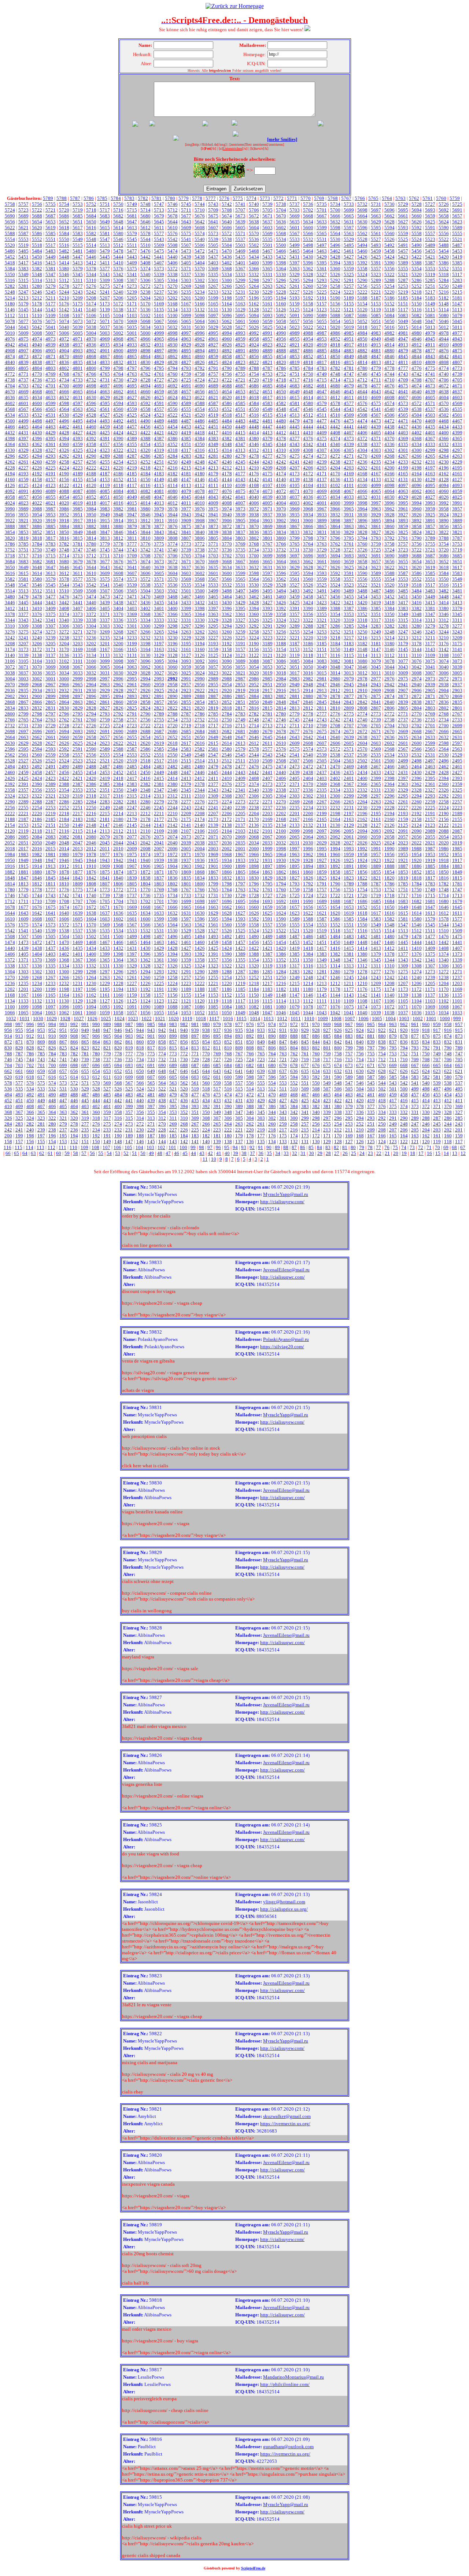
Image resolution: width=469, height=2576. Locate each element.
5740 (254, 204)
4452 (200, 427)
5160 (281, 304)
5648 (118, 222)
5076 (37, 321)
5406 (173, 263)
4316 (200, 450)
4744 (389, 374)
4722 (227, 380)
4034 (335, 497)
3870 (254, 526)
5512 (118, 245)
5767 (346, 198)
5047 (430, 321)
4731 (105, 380)
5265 (240, 286)
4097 (403, 485)
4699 (78, 386)
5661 (403, 216)
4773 (457, 368)
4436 (417, 427)
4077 (213, 491)
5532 (308, 239)
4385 (186, 438)
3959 (430, 509)
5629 (376, 222)
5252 (417, 286)
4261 (23, 462)
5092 (281, 315)
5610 (173, 228)
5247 (23, 292)
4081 (159, 491)
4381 (240, 438)
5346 (64, 274)
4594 (118, 403)
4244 (254, 462)
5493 (376, 245)
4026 (444, 497)
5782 (143, 198)
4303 (376, 450)
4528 (91, 415)
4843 (430, 356)
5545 (132, 239)
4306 (335, 450)
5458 (389, 251)
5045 (457, 321)
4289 (105, 456)
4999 (159, 333)
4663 (105, 392)
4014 (145, 503)
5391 (376, 263)
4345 (267, 444)
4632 (64, 397)
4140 (281, 479)
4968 (118, 339)
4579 (322, 403)
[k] (252, 148)
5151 (403, 304)
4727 (159, 380)
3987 (51, 509)
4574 (389, 403)
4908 (10, 351)
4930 (173, 345)
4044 (200, 497)
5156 (335, 304)
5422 (417, 257)
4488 (173, 421)
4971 (78, 339)
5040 (64, 327)
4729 (132, 380)
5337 (186, 274)
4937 (78, 345)
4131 (403, 479)
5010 (10, 333)
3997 (376, 503)
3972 (254, 509)
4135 (349, 479)
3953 (51, 515)
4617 (267, 397)
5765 (373, 198)
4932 (145, 345)
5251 (430, 286)
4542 (362, 409)
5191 (322, 298)
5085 (376, 315)
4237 (349, 462)
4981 (403, 333)
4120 (91, 485)
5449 (51, 257)
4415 (240, 433)
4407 (349, 433)
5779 (184, 198)
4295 (23, 456)
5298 (254, 280)
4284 (173, 456)
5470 (227, 251)
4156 (64, 479)
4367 (430, 438)
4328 (37, 450)
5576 (173, 233)
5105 (105, 315)
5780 (170, 198)
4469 (430, 421)
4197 (430, 468)
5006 (64, 333)
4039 (267, 497)
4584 (254, 403)
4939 (51, 345)
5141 (78, 310)
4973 (51, 339)
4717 (295, 380)
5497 (322, 245)
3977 (186, 509)
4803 (51, 368)
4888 (281, 351)
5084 (389, 315)
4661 (132, 392)
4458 (118, 427)
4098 (389, 485)
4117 (132, 485)
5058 (281, 321)
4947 (403, 339)
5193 (295, 298)
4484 (227, 421)
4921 (295, 345)
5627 (403, 222)
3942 (200, 515)
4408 (335, 433)
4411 (295, 433)
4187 (105, 474)
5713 (159, 210)
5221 (376, 292)
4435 (430, 427)
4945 (430, 339)
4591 (159, 403)
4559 (132, 409)
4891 (240, 351)
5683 (105, 216)
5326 (335, 274)
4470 (417, 421)
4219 (132, 468)
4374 (335, 438)
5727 (430, 204)
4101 (349, 485)
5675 (213, 216)
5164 (227, 304)
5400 (254, 263)
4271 (349, 456)
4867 (105, 356)
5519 (23, 245)
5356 (389, 269)
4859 (213, 356)
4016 (118, 503)
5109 (51, 315)
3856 (444, 526)
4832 (118, 362)
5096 (227, 315)
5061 (240, 321)
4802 (64, 368)
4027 (430, 497)
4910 (444, 345)
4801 (78, 368)
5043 (23, 327)
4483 (240, 421)
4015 (132, 503)
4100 (362, 485)
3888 (10, 526)
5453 (457, 251)
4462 (64, 427)
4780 (362, 368)
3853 (23, 532)
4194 (10, 474)
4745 (376, 374)
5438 (200, 257)
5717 (105, 210)
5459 (376, 251)
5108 (64, 315)
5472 (200, 251)
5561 (376, 233)
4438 (389, 427)
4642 (389, 392)
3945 (159, 515)
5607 (213, 228)
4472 (389, 421)
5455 (430, 251)
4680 (335, 386)
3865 (322, 526)
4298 (444, 450)
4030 (389, 497)
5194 (281, 298)
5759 (455, 198)
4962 (200, 339)
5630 (362, 222)
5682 (118, 216)
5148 (444, 304)
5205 (132, 298)
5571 (240, 233)
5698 (362, 210)
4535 (457, 409)
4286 (145, 456)
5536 (254, 239)
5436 (227, 257)
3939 (240, 515)
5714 (145, 210)
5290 (362, 280)
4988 (308, 333)
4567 (23, 409)
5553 (23, 239)
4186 (118, 474)
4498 (37, 421)
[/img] (222, 144)
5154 (362, 304)
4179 (213, 474)
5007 (51, 333)
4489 (159, 421)
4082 (145, 491)
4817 (322, 362)
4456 (145, 427)
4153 (105, 479)
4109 (240, 485)
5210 (64, 298)
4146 (200, 479)
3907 (213, 521)
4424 (118, 433)
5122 (335, 310)
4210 (254, 468)
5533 (295, 239)
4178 (227, 474)
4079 (186, 491)
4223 (78, 468)
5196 (254, 298)
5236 (173, 292)
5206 (118, 298)
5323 (376, 274)
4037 (295, 497)
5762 (414, 198)
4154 (91, 479)
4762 (145, 374)
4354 (145, 444)
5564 (335, 233)
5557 (430, 233)
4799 (105, 368)
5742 (227, 204)
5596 (362, 228)
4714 (335, 380)
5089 (322, 315)
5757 (23, 204)
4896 (173, 351)
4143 (240, 479)
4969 (105, 339)
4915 (376, 345)
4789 (240, 368)
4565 (51, 409)
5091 (295, 315)
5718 (91, 210)
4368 (417, 438)
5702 (308, 210)
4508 (362, 415)
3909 (186, 521)
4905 (51, 351)
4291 (78, 456)
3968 (308, 509)
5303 (186, 280)
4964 (173, 339)
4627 (132, 397)
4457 (132, 427)
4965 (159, 339)
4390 (118, 438)
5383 (23, 269)
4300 (417, 450)
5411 (105, 263)
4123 (51, 485)
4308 (308, 450)
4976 (10, 339)
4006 (254, 503)
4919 (322, 345)
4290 (91, 456)
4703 (23, 386)
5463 (322, 251)
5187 (376, 298)
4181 (186, 474)
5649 (105, 222)
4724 (200, 380)
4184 (145, 474)
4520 (200, 415)
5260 (308, 286)
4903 (78, 351)
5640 (227, 222)
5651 (78, 222)
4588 (200, 403)
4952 (335, 339)
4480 (281, 421)
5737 (295, 204)
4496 (64, 421)
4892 (227, 351)
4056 (37, 497)
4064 (389, 491)
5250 (444, 286)
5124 (308, 310)
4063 (403, 491)
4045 (186, 497)
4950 (362, 339)
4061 (430, 491)
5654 (37, 222)
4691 (186, 386)
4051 (105, 497)
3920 (37, 521)
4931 (159, 345)
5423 (403, 257)
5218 (417, 292)
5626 (417, 222)
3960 (417, 509)
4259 (51, 462)
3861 (376, 526)
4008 (227, 503)
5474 (173, 251)
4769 (51, 374)
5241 (105, 292)
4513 (295, 415)
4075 (240, 491)
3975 (213, 509)
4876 (444, 351)
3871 (240, 526)
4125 (23, 485)
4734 (64, 380)
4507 (376, 415)
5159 (295, 304)
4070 (308, 491)
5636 (281, 222)
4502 (444, 415)
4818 (308, 362)
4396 (37, 438)
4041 (240, 497)
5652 (64, 222)
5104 (118, 315)
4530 (64, 415)
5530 (335, 239)
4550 (254, 409)
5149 (430, 304)
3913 (132, 521)
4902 (91, 351)
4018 (91, 503)
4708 (417, 380)
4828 (173, 362)
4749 (322, 374)
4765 (105, 374)
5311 (78, 280)
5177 (51, 304)
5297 (267, 280)
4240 (308, 462)
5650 (91, 222)
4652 (254, 392)
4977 (457, 333)
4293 (51, 456)
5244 (64, 292)
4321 (132, 450)
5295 (295, 280)
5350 (10, 274)
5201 (186, 298)
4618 (254, 397)
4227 (23, 468)
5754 (64, 204)
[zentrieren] (237, 144)
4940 (37, 345)
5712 (173, 210)
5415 (51, 263)
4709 (403, 380)
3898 (335, 521)
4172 (308, 474)
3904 (254, 521)
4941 (23, 345)
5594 (389, 228)
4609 (376, 397)
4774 (444, 368)
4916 (362, 345)
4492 (118, 421)
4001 (322, 503)
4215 (186, 468)
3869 (267, 526)
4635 (23, 397)
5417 (23, 263)
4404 (389, 433)
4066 (362, 491)
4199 (403, 468)
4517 (240, 415)
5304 (173, 280)
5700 (335, 210)
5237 (159, 292)
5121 (349, 310)
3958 (444, 509)
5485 (23, 251)
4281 (213, 456)
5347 (51, 274)
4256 (91, 462)
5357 (376, 269)
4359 (78, 444)
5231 (240, 292)
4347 (240, 444)
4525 (132, 415)
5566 (308, 233)
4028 (417, 497)
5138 (118, 310)
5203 (159, 298)
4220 (118, 468)
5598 (335, 228)
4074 (254, 491)
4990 (281, 333)
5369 (213, 269)
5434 (254, 257)
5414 (64, 263)
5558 (417, 233)
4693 (159, 386)
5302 (200, 280)
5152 (389, 304)
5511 (132, 245)
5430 (308, 257)
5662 (389, 216)
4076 (227, 491)
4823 (240, 362)
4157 (51, 479)
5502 (254, 245)
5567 (295, 233)
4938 (64, 345)
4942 (10, 345)
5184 (417, 298)
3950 (91, 515)
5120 (362, 310)
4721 (240, 380)
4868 (91, 356)
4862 (173, 356)
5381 (51, 269)
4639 (430, 392)
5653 (51, 222)
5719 (78, 210)
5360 (335, 269)
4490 (145, 421)
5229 (267, 292)
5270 (173, 286)
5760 (441, 198)
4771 (23, 374)
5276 (91, 286)
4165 (403, 474)
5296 (281, 280)
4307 (322, 450)
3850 (64, 532)
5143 (51, 310)
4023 (23, 503)
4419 (186, 433)
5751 (105, 204)
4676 (389, 386)
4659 (159, 392)
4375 (322, 438)
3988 (37, 509)
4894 (200, 351)
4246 (227, 462)
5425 (376, 257)
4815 (349, 362)
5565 (322, 233)
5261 (295, 286)
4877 (430, 351)
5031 (186, 327)
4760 (173, 374)
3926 (417, 515)
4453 (186, 427)
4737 (23, 380)
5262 (281, 286)
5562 (362, 233)
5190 (335, 298)
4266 (417, 456)
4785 (295, 368)
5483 (51, 251)
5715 (132, 210)
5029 (213, 327)
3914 (118, 521)
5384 (10, 269)
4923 (267, 345)
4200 (389, 468)
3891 (430, 521)
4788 (254, 368)
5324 (362, 274)
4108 (254, 485)
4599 (51, 403)
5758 (10, 204)
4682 (308, 386)
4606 (417, 397)
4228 (10, 468)
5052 (362, 321)
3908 (200, 521)
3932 (335, 515)
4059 (457, 491)
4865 (132, 356)
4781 (349, 368)
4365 (457, 438)
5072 (91, 321)
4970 (91, 339)
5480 (91, 251)
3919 (51, 521)
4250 (173, 462)
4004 (281, 503)
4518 (227, 415)
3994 (417, 503)
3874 (200, 526)
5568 (281, 233)
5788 (62, 198)
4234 (389, 462)
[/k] (266, 148)
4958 (254, 339)
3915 (105, 521)
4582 (281, 403)
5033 (159, 327)
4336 (389, 444)
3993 (430, 503)
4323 (105, 450)
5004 (91, 333)
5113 (457, 310)
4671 (457, 386)
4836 (64, 362)
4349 (213, 444)
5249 (457, 286)
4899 (132, 351)
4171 (322, 474)
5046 (444, 321)
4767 (78, 374)
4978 (444, 333)
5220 (389, 292)
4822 (254, 362)
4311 (267, 450)
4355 (132, 444)
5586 (37, 233)
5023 (295, 327)
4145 (213, 479)
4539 (403, 409)
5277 (78, 286)
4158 (37, 479)
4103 (322, 485)
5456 (417, 251)
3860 (389, 526)
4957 (267, 339)
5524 (417, 239)
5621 (23, 228)
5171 (132, 304)
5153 (376, 304)
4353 (159, 444)
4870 (64, 356)
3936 (281, 515)
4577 (349, 403)
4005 (267, 503)
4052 (91, 497)
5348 (37, 274)
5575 (186, 233)
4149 (159, 479)
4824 (227, 362)
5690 (10, 216)
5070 (118, 321)
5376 (118, 269)
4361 (51, 444)
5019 (349, 327)
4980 (417, 333)
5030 (200, 327)
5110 (37, 315)
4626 (145, 397)
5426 (362, 257)
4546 (308, 409)
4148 (173, 479)
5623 (457, 222)
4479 (295, 421)
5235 (186, 292)
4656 (200, 392)
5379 (78, 269)
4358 (91, 444)
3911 (159, 521)
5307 (132, 280)
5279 (51, 286)
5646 (145, 222)
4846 (389, 356)
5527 (376, 239)
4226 (37, 468)
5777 (211, 198)
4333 (430, 444)
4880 (389, 351)
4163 (430, 474)
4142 (254, 479)
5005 (78, 333)
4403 (403, 433)
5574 (200, 233)
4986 (335, 333)
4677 (376, 386)
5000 (145, 333)
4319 (159, 450)
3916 (91, 521)
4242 (281, 462)
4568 (10, 409)
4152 (118, 479)
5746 (173, 204)
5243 (78, 292)
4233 (403, 462)
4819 (295, 362)
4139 (295, 479)
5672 (254, 216)
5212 (37, 298)
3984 (91, 509)
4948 (389, 339)
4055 (51, 497)
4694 (145, 386)
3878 (145, 526)
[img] (189, 144)
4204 (335, 468)
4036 (308, 497)
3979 (159, 509)
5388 (417, 263)
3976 (200, 509)
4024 (10, 503)
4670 (10, 392)
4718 (281, 380)
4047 (159, 497)
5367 (240, 269)
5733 (349, 204)
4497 (51, 421)
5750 (118, 204)
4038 (281, 497)
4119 (105, 485)
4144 (227, 479)
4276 (281, 456)
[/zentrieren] (275, 144)
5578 (145, 233)
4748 (335, 374)
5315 (23, 280)
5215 (457, 292)
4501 (457, 415)
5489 (430, 245)
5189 (349, 298)
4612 (335, 397)
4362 (37, 444)
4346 (254, 444)
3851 (51, 532)
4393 (78, 438)
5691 (457, 210)
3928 (389, 515)
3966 (335, 509)
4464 (37, 427)
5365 (267, 269)
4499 (23, 421)
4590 (173, 403)
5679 (159, 216)
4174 (281, 474)
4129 (430, 479)
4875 (457, 351)
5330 (281, 274)
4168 (362, 474)
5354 (417, 269)
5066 (173, 321)
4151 (132, 479)
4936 (91, 345)
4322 (118, 450)
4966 (145, 339)
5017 (376, 327)
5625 (430, 222)
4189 (78, 474)
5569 (267, 233)
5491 (403, 245)
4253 (132, 462)
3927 (403, 515)
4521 (186, 415)
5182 (444, 298)
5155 (349, 304)
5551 (51, 239)
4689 (213, 386)
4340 (335, 444)
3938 (254, 515)
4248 (200, 462)
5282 (10, 286)
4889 (267, 351)
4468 (444, 421)
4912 (417, 345)
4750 (308, 374)
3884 (64, 526)
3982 (118, 509)
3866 (308, 526)
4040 (254, 497)
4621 (213, 397)
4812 (389, 362)
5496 (335, 245)
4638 (444, 392)
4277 (267, 456)
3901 (295, 521)
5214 (10, 298)
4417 (213, 433)
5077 (23, 321)
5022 (308, 327)
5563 (349, 233)
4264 (444, 456)
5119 (376, 310)
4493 (105, 421)
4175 (267, 474)
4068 (335, 491)
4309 (295, 450)
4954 (308, 339)
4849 (349, 356)
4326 (64, 450)
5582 (91, 233)
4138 (308, 479)
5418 (10, 263)
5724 (10, 210)
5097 (213, 315)
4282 (200, 456)
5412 (91, 263)
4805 (23, 368)
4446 (281, 427)
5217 (430, 292)
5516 (64, 245)
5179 (23, 304)
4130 (417, 479)
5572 (227, 233)
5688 (37, 216)
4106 (281, 485)
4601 (23, 403)
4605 (430, 397)
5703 (295, 210)
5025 (267, 327)
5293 (322, 280)
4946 (417, 339)
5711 (186, 210)
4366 (444, 438)
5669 (295, 216)
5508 (173, 245)
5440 (173, 257)
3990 (10, 509)
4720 (254, 380)
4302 (389, 450)
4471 (403, 421)
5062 (227, 321)
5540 (200, 239)
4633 (51, 397)
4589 (186, 403)
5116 (417, 310)
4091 (23, 491)
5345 (78, 274)
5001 (132, 333)
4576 (362, 403)
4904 (64, 351)
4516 (254, 415)
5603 (267, 228)
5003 (105, 333)
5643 (186, 222)
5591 (430, 228)
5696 (389, 210)
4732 (91, 380)
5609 (186, 228)
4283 (186, 456)
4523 (159, 415)
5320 (417, 274)
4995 (213, 333)
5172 (118, 304)
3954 (37, 515)
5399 (267, 263)
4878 (417, 351)
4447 (267, 427)
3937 (267, 515)
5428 (335, 257)
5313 (51, 280)
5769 (319, 198)
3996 (389, 503)
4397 (23, 438)
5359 (349, 269)
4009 (213, 503)
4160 (10, 479)
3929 (376, 515)
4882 (362, 351)
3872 (227, 526)
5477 (132, 251)
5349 (23, 274)
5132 (200, 310)
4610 (362, 397)
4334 (417, 444)
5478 (118, 251)
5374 (145, 269)
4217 (159, 468)
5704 (281, 210)
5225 (322, 292)
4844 (417, 356)
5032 (173, 327)
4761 (159, 374)
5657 (457, 216)
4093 (457, 485)
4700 (64, 386)
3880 (118, 526)
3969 (295, 509)
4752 (281, 374)
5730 (389, 204)
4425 (105, 433)
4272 (335, 456)
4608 (389, 397)
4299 (430, 450)
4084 (118, 491)
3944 (173, 515)
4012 (173, 503)
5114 (444, 310)
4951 (349, 339)
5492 (389, 245)
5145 (23, 310)
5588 (10, 233)
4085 (105, 491)
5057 (295, 321)
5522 (444, 239)
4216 (173, 468)
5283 (457, 280)
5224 (335, 292)
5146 (10, 310)
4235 (376, 462)
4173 (295, 474)
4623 (186, 397)
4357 (105, 444)
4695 (132, 386)
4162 (444, 474)
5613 (132, 228)
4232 (417, 462)
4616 (281, 397)
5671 (267, 216)
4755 (240, 374)
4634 (37, 397)
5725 (457, 204)
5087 (349, 315)
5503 (240, 245)
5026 (254, 327)
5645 (159, 222)
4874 (10, 356)
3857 (430, 526)
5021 (322, 327)
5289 (376, 280)
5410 (118, 263)
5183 (430, 298)
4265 (430, 456)
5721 (51, 210)
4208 (281, 468)
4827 (186, 362)
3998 (362, 503)
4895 (186, 351)
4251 (159, 462)
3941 (213, 515)
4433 (457, 427)
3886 (37, 526)
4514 (281, 415)
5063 (213, 321)
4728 (145, 380)
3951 (78, 515)
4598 (64, 403)
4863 (159, 356)
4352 (173, 444)
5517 (51, 245)
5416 (37, 263)
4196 (444, 468)
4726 (173, 380)
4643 (376, 392)
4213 (213, 468)
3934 (308, 515)
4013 (159, 503)
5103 (132, 315)
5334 (227, 274)
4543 (349, 409)
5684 (91, 216)
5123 (322, 310)
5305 (159, 280)
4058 (10, 497)
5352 (444, 269)
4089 (51, 491)
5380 (64, 269)
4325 (78, 450)
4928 (200, 345)
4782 (335, 368)
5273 (132, 286)
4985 (349, 333)
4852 (308, 356)
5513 (105, 245)
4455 (159, 427)
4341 (322, 444)
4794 (173, 368)
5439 (186, 257)
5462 (335, 251)
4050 (118, 497)
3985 (78, 509)
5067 (159, 321)
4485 (213, 421)
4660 (145, 392)
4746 (362, 374)
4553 (213, 409)
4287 (132, 456)
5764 (387, 198)
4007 (240, 503)
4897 (159, 351)
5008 (37, 333)
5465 (295, 251)
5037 (105, 327)
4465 (23, 427)
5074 (64, 321)
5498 (308, 245)
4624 (173, 397)
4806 (10, 368)
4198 (417, 468)
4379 (267, 438)
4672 (444, 386)
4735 (51, 380)
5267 (213, 286)
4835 (78, 362)
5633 (322, 222)
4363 (23, 444)
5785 (102, 198)
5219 (403, 292)
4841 (457, 356)
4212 (227, 468)
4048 (145, 497)
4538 (417, 409)
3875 (186, 526)
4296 (10, 456)
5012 (444, 327)
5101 (159, 315)
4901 (105, 351)
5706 (254, 210)
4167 (376, 474)
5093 (267, 315)
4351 (186, 444)
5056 (308, 321)
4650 (281, 392)
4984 (362, 333)
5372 (173, 269)
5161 (267, 304)
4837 (51, 362)
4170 (335, 474)
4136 (335, 479)
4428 (64, 433)
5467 (267, 251)
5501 (267, 245)
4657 (186, 392)
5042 (37, 327)
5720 (64, 210)
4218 (145, 468)
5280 (37, 286)
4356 (118, 444)
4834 (91, 362)
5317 (457, 274)
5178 (37, 304)
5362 (308, 269)
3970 (281, 509)
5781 (156, 198)
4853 (295, 356)
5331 (267, 274)
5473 (186, 251)
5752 (91, 204)
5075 (51, 321)
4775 (430, 368)
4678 (362, 386)
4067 (349, 491)
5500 (281, 245)
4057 (23, 497)
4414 (254, 433)
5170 (145, 304)
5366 (254, 269)
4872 (37, 356)
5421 (430, 257)
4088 (64, 491)
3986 (64, 509)
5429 (322, 257)
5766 (360, 198)
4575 (376, 403)
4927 (213, 345)
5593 (403, 228)
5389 (403, 263)
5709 (213, 210)
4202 (362, 468)
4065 (376, 491)
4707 (430, 380)
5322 (389, 274)
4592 (145, 403)
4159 (23, 479)
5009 (23, 333)
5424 (389, 257)
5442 (145, 257)
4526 (118, 415)
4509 (349, 415)
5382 (37, 269)
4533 (23, 415)
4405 (376, 433)
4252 (145, 462)
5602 (281, 228)
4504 (417, 415)
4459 (105, 427)
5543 (159, 239)
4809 (430, 362)
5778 (197, 198)
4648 (308, 392)
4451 (213, 427)
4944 (444, 339)
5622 (10, 228)
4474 (362, 421)
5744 (200, 204)
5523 (430, 239)
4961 (213, 339)
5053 (349, 321)
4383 (213, 438)
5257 (349, 286)
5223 (349, 292)
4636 (10, 397)
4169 (349, 474)
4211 (240, 468)
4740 (444, 374)
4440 (362, 427)
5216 (444, 292)
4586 (227, 403)
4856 (254, 356)
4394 (64, 438)
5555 (457, 233)
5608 (200, 228)
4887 (295, 351)
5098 (200, 315)
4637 (457, 392)
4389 (132, 438)
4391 (105, 438)
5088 (335, 315)
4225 (51, 468)
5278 (64, 286)
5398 (281, 263)
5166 (200, 304)
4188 (91, 474)
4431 (23, 433)
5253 (403, 286)
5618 (64, 228)
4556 (173, 409)
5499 (295, 245)
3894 (389, 521)
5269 (186, 286)
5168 (173, 304)
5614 (118, 228)
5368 (227, 269)
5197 (240, 298)
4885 (322, 351)
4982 (389, 333)
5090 (308, 315)
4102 (335, 485)
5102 (145, 315)
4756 (227, 374)
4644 (362, 392)
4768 (64, 374)
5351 (457, 269)
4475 (349, 421)
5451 (23, 257)
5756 (37, 204)
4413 (267, 433)
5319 (430, 274)
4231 (430, 462)
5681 (132, 216)
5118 (389, 310)
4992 (254, 333)
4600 (37, 403)
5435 (240, 257)
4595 (105, 403)
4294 (37, 456)
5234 (200, 292)
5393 (349, 263)
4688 (227, 386)
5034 (145, 327)
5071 (105, 321)
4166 (389, 474)
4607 (403, 397)
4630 (91, 397)
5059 (267, 321)
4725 (186, 380)
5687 (51, 216)
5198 (227, 298)
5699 (349, 210)
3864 (335, 526)
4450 (227, 427)
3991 (457, 503)
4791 (213, 368)
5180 (10, 304)
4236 (362, 462)
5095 (240, 315)
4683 (295, 386)
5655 (23, 222)
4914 (389, 345)
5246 (37, 292)
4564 (64, 409)
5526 (389, 239)
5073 (78, 321)
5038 (91, 327)
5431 (295, 257)
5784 (116, 198)
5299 (240, 280)
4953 (322, 339)
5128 (254, 310)
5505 (213, 245)
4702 (37, 386)
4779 (376, 368)
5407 (159, 263)
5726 (444, 204)
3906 (227, 521)
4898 (145, 351)
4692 (173, 386)
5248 (10, 292)
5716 (118, 210)
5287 (403, 280)
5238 (145, 292)
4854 (281, 356)
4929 (186, 345)
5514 (91, 245)
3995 (403, 503)
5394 (335, 263)
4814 (362, 362)
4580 (308, 403)
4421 (159, 433)
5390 (389, 263)
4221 (105, 468)
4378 (281, 438)
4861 (186, 356)
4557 (159, 409)
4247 (213, 462)
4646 (335, 392)
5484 (37, 251)
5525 (403, 239)
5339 (159, 274)
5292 (335, 280)
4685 (267, 386)
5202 (173, 298)
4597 (78, 403)
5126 (281, 310)
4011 (186, 503)
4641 (403, 392)
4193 (23, 474)
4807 (457, 362)
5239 (132, 292)
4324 (91, 450)
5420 (444, 257)
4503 (430, 415)
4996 (200, 333)
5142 (64, 310)
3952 (64, 515)
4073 (267, 491)
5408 (145, 263)
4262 (10, 462)
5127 (267, 310)
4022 (37, 503)
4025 (457, 497)
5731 (376, 204)
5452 (10, 257)
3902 (281, 521)
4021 (51, 503)
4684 (281, 386)
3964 (362, 509)
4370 (389, 438)
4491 (132, 421)
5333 (240, 274)
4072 (281, 491)
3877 (159, 526)
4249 (186, 462)
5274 (118, 286)
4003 (295, 503)
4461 (78, 427)
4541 (376, 409)
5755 (51, 204)
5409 (132, 263)
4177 (240, 474)
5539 (213, 239)
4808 (444, 362)
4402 (417, 433)
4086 (91, 491)
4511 (322, 415)
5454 (444, 251)
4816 (335, 362)
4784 (308, 368)
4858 (227, 356)
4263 (457, 456)
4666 (64, 392)
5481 (78, 251)
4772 (10, 374)
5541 (186, 239)
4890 (254, 351)
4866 (118, 356)
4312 (254, 450)
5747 (159, 204)
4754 (254, 374)
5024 (281, 327)
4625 (159, 397)
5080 (444, 315)
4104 (308, 485)
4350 (200, 444)
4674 (417, 386)
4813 (376, 362)
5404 (200, 263)
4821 (267, 362)
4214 (200, 468)
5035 (132, 327)
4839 (23, 362)
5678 (173, 216)
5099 (186, 315)
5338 (173, 274)
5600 (308, 228)
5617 (78, 228)
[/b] (213, 148)
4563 (78, 409)
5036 (118, 327)
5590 (444, 228)
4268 (389, 456)
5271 (159, 286)
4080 (173, 491)
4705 (457, 380)
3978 (173, 509)
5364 (281, 269)
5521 (457, 239)
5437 (213, 257)
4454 (173, 427)
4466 (10, 427)
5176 (64, 304)
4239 (322, 462)
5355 (403, 269)
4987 (322, 333)
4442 (335, 427)
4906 (37, 351)
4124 (37, 485)
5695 (403, 210)
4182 (173, 474)
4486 (200, 421)
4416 (227, 433)
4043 (213, 497)
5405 (186, 263)
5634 (308, 222)
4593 (132, 403)
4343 (295, 444)
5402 (227, 263)
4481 (267, 421)
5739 (267, 204)
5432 (281, 257)
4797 (132, 368)
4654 (227, 392)
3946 (145, 515)
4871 (51, 356)
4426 (91, 433)
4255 (105, 462)
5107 (78, 315)
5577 (159, 233)
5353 (430, 269)
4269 (376, 456)
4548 (281, 409)
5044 (10, 327)
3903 (267, 521)
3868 (281, 526)
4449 (240, 427)
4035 (322, 497)
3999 (349, 503)
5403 (213, 263)
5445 (105, 257)
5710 (200, 210)
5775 (238, 198)
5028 (227, 327)
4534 (10, 415)
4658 (173, 392)
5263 (267, 286)
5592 (417, 228)
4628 (118, 397)
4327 (51, 450)
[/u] (245, 148)
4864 (145, 356)
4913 (403, 345)
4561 (105, 409)
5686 (64, 216)
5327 (322, 274)
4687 (240, 386)
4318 (173, 450)
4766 (91, 374)
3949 (105, 515)
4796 (145, 368)
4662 (118, 392)
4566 (37, 409)
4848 (362, 356)
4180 (200, 474)
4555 (186, 409)
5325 (349, 274)
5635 (295, 222)
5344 (91, 274)
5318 (444, 274)
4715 (322, 380)
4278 (254, 456)
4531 (51, 415)
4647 (322, 392)
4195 (457, 468)
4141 (267, 479)
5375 (132, 269)
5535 (267, 239)
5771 (292, 198)
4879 (403, 351)
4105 (295, 485)
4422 (145, 433)
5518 (37, 245)
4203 (349, 468)
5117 (403, 310)
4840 (10, 362)
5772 (278, 198)
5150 (417, 304)
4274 (308, 456)
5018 (362, 327)
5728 (417, 204)
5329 (295, 274)
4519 (213, 415)
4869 (78, 356)
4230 (444, 462)
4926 (227, 345)
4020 (64, 503)
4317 (186, 450)
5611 (159, 228)
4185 (132, 474)
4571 (430, 403)
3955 (23, 515)
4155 (78, 479)
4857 (240, 356)
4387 (159, 438)
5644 (173, 222)
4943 (457, 339)
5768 (333, 198)
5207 (105, 298)
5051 (376, 321)
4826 (200, 362)
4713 (349, 380)
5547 (105, 239)
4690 (200, 386)
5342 (118, 274)
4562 (91, 409)
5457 (403, 251)
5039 (78, 327)
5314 (37, 280)
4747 (349, 374)
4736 (37, 380)
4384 (200, 438)
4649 (295, 392)
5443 (132, 257)
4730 (118, 380)
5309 (105, 280)
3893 (403, 521)
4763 (132, 374)
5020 (335, 327)
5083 (403, 315)
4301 (403, 450)
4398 (10, 438)
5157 (322, 304)
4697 (105, 386)
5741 (240, 204)
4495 (78, 421)
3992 (444, 503)
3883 (78, 526)
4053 (78, 497)
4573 (403, 403)
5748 (145, 204)
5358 (362, 269)
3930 (362, 515)
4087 (78, 491)
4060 (444, 491)
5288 (389, 280)
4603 (457, 397)
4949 (376, 339)
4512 (308, 415)
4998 (173, 333)
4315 (213, 450)
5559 (403, 233)
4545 (322, 409)
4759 (186, 374)
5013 (430, 327)
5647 (132, 222)
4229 (457, 462)
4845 (403, 356)
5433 (267, 257)
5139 (105, 310)
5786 (89, 198)
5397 (295, 263)
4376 (308, 438)
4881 (376, 351)
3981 (132, 509)
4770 (37, 374)
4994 (227, 333)
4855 (267, 356)
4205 (322, 468)
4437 (403, 427)
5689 (23, 216)
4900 (118, 351)
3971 (267, 509)
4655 (213, 392)
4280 (227, 456)
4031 (376, 497)
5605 (240, 228)
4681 (322, 386)
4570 (444, 403)
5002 (118, 333)
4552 (227, 409)
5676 (200, 216)
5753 (78, 204)
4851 (322, 356)
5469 (240, 251)
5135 (159, 310)
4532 (37, 415)
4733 (78, 380)
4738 (10, 380)
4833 (105, 362)
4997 (186, 333)
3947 (132, 515)
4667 (51, 392)
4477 (322, 421)
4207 (295, 468)
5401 (240, 263)
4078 (200, 491)
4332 (444, 444)
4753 (267, 374)
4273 (322, 456)
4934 (118, 345)
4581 (295, 403)
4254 (118, 462)
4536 (444, 409)
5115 (430, 310)
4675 (403, 386)
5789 (48, 198)
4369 (403, 438)
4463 (51, 427)
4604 (444, 397)
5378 (91, 269)
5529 (349, 239)
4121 (78, 485)
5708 (227, 210)
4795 (159, 368)
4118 (118, 485)
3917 (78, 521)
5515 (78, 245)
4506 (389, 415)
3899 (322, 521)
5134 (173, 310)
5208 (91, 298)
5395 (322, 263)
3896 (362, 521)
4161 (457, 474)
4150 (145, 479)
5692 (444, 210)
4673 (430, 386)
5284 (444, 280)
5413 (78, 263)
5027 (240, 327)
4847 (376, 356)
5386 (444, 263)
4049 (132, 497)
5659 (430, 216)
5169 (159, 304)
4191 (51, 474)
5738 (281, 204)
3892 (417, 521)
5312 (64, 280)
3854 (10, 532)
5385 (457, 263)
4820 (281, 362)
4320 (145, 450)
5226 (308, 292)
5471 (213, 251)
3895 (376, 521)
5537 (240, 239)
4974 (37, 339)
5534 (281, 239)
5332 (254, 274)
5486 (10, 251)
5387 (430, 263)
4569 (457, 403)
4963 (186, 339)
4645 (349, 392)
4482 (254, 421)
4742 (417, 374)
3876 (173, 526)
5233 (213, 292)
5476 (145, 251)
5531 (322, 239)
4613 (322, 397)
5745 (186, 204)
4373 (349, 438)
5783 (129, 198)
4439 (376, 427)
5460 (362, 251)
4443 (322, 427)
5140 (91, 310)
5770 (306, 198)
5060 (254, 321)
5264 (254, 286)
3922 (10, 521)
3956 (10, 515)
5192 (308, 298)
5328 (308, 274)
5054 (335, 321)
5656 (10, 222)
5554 (10, 239)
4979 (430, 333)
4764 (118, 374)
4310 (281, 450)
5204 (145, 298)
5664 (362, 216)
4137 (322, 479)
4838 (37, 362)
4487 (186, 421)
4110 (227, 485)
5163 (240, 304)
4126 (10, 485)
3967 (322, 509)
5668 (308, 216)
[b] (203, 148)
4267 (403, 456)
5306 (145, 280)
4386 (173, 438)
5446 (91, 257)
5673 (240, 216)
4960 (227, 339)
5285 (430, 280)
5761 (428, 198)
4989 (295, 333)
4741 (430, 374)
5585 (51, 233)
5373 (159, 269)
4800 (91, 368)
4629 (105, 397)
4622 (200, 397)
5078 (10, 321)
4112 (200, 485)
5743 (213, 204)
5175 (78, 304)
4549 (267, 409)
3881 (105, 526)
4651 (267, 392)
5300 (227, 280)
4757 (213, 374)
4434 (444, 427)
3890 (444, 521)
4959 (240, 339)
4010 (200, 503)
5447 (78, 257)
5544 (145, 239)
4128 (444, 479)
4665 (78, 392)
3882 (91, 526)
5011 (457, 327)
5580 (118, 233)
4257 (78, 462)
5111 (23, 315)
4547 (295, 409)
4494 (91, 421)
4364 (10, 444)
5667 (322, 216)
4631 (78, 397)
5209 (78, 298)
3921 (23, 521)
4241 (295, 462)
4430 (37, 433)
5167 (186, 304)
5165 (213, 304)
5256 (362, 286)
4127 (457, 479)
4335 (403, 444)
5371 (186, 269)
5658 (444, 216)
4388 (145, 438)
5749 (132, 204)
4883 (349, 351)
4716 (308, 380)
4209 (267, 468)
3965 (349, 509)
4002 (308, 503)
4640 (417, 392)
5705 (267, 210)
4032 (362, 497)
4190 (64, 474)
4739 (457, 374)
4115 (159, 485)
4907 (23, 351)
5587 (23, 233)
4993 (240, 333)
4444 (308, 427)
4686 (254, 386)
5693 (430, 210)
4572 (417, 403)
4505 (403, 415)
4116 (145, 485)
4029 (403, 497)
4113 (186, 485)
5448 (64, 257)
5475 (159, 251)
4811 (403, 362)
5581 (105, 233)
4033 (349, 497)
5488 (444, 245)
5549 (78, 239)
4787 (267, 368)
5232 (227, 292)
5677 (186, 216)
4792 (200, 368)
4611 (349, 397)
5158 (308, 304)
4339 (349, 444)
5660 (417, 216)
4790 (227, 368)
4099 (376, 485)
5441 (159, 257)
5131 (213, 310)
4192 (37, 474)
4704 (10, 386)
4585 (240, 403)
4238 (335, 462)
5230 (254, 292)
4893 (213, 351)
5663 (376, 216)
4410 (308, 433)
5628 (389, 222)
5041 (51, 327)
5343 (105, 274)
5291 (349, 280)
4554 (200, 409)
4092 (10, 491)
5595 (376, 228)
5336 (200, 274)
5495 (349, 245)
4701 (51, 386)
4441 (349, 427)
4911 (430, 345)
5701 (322, 210)
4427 (78, 433)
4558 (145, 409)
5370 (200, 269)
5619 (51, 228)
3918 (64, 521)
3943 (186, 515)
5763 (400, 198)
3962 (389, 509)
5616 (91, 228)
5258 (335, 286)
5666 (335, 216)
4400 (444, 433)
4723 (213, 380)
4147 (186, 479)
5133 (186, 310)
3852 (37, 532)
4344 (281, 444)
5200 (200, 298)
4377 (295, 438)
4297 (457, 450)
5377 (105, 269)
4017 (105, 503)
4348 (227, 444)
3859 (403, 526)
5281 (23, 286)
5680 (145, 216)
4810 (417, 362)
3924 (444, 515)
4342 (308, 444)
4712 (362, 380)
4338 (362, 444)
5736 (308, 204)
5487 (457, 245)
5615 (105, 228)
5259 (322, 286)
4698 (91, 386)
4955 (295, 339)
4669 (23, 392)
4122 (64, 485)
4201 (376, 468)
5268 (200, 286)
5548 (91, 239)
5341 (132, 274)
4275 (295, 456)
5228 (281, 292)
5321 (403, 274)
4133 (376, 479)
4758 (200, 374)
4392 (91, 438)
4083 (132, 491)
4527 (105, 415)
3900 (308, 521)
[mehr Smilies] (282, 139)
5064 (200, 321)
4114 (173, 485)
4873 (23, 356)
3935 (295, 515)
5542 (173, 239)
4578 (335, 403)
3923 (457, 515)
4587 (213, 403)
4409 (322, 433)
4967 (132, 339)
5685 (78, 216)
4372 (362, 438)
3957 (457, 509)
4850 (335, 356)
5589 (457, 228)
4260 (37, 462)
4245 (240, 462)
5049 (403, 321)
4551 (240, 409)
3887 (23, 526)
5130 (227, 310)
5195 (267, 298)
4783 (322, 368)
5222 (362, 292)
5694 (417, 210)
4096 (417, 485)
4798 (118, 368)
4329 (23, 450)
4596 (91, 403)
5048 (417, 321)
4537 (430, 409)
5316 (10, 280)
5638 (254, 222)
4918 (335, 345)
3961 (403, 509)
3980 (145, 509)
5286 (417, 280)
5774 (251, 198)
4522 (173, 415)
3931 (349, 515)
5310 (91, 280)
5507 (186, 245)
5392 (362, 263)
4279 (240, 456)
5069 (132, 321)
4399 (457, 433)
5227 (295, 292)
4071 (295, 491)
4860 (200, 356)
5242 (91, 292)
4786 (281, 368)
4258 (64, 462)
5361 (322, 269)
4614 (308, 397)
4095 (430, 485)
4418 (200, 433)
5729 (403, 204)
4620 (227, 397)
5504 (227, 245)
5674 (227, 216)
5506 (200, 245)
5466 (281, 251)
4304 (362, 450)
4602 (10, 403)
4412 (281, 433)
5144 (37, 310)
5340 (145, 274)
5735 (322, 204)
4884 (335, 351)
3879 (132, 526)
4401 (430, 433)
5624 (444, 222)
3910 (173, 521)
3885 (51, 526)
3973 (240, 509)
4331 (457, 444)
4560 (118, 409)
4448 (254, 427)
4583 (267, 403)
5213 (23, 298)
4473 (376, 421)
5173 (105, 304)
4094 (444, 485)
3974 (227, 509)
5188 (362, 298)
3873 (213, 526)
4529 (78, 415)
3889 (457, 521)
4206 (308, 468)
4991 (267, 333)
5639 (240, 222)
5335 (213, 274)
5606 (227, 228)
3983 (105, 509)
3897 (349, 521)
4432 (10, 433)
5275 (105, 286)
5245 (51, 292)
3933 (322, 515)
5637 (267, 222)
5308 (118, 280)
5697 (376, 210)
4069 (322, 491)
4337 (376, 444)
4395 (51, 438)
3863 (349, 526)
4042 (227, 497)
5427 (349, 257)
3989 (23, 509)
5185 (403, 298)
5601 (295, 228)
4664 (91, 392)
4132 (389, 479)
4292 (64, 456)
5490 (417, 245)
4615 (295, 397)
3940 (227, 515)
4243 (267, 462)
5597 (349, 228)
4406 (362, 433)
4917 (349, 345)
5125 (295, 310)
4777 (403, 368)
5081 (430, 315)
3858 (417, 526)
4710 (389, 380)
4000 (335, 503)
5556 (444, 233)
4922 (281, 345)
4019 (78, 503)
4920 (308, 345)
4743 (403, 374)
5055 (322, 321)
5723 (23, 210)
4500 (10, 421)
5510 (145, 245)
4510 (335, 415)
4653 (240, 392)
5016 (389, 327)
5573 (213, 233)
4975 (23, 339)
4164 (417, 474)
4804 (37, 368)
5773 (265, 198)
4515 (267, 415)
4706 (444, 380)
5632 (335, 222)
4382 (227, 438)
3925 (430, 515)
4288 (118, 456)
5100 (173, 315)
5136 (145, 310)
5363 (295, 269)
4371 (376, 438)
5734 (335, 204)
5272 (145, 286)
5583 (78, 233)
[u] (221, 148)
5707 (240, 210)
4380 (254, 438)
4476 (335, 421)
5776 (224, 198)
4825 (213, 362)
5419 (457, 257)
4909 (457, 345)
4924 (254, 345)
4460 (91, 427)
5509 (159, 245)
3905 (240, 521)
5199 (213, 298)
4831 (132, 362)
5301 (213, 280)
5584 (64, 233)
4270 (362, 456)
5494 (362, 245)
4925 (240, 345)
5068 (145, 321)
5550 (64, 239)
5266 (227, 286)
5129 (240, 310)
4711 (376, 380)
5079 (457, 315)
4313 (240, 450)
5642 (200, 222)
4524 (145, 415)
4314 (227, 450)
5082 (417, 315)
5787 (75, 198)
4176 (254, 474)
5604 (254, 228)
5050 (389, 321)
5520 (10, 245)
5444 (118, 257)
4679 (349, 386)
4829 (159, 362)
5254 (389, 286)
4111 (213, 485)
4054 (64, 497)
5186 (389, 298)
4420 (173, 433)
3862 (362, 526)
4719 (267, 380)
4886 (308, 351)
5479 (105, 251)
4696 (118, 386)
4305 (349, 450)
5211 (51, 298)
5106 (91, 315)
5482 (64, 251)
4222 (91, 468)
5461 (349, 251)
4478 (308, 421)
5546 (118, 239)
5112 (10, 315)
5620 (37, 228)
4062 (417, 491)
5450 (37, 257)
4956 (281, 339)
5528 (362, 239)
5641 (213, 222)
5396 (308, 263)
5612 (145, 228)
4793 (186, 368)
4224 (64, 468)
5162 (254, 304)
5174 (91, 304)
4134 (362, 479)
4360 (64, 444)
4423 (132, 433)
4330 (10, 450)
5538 (227, 239)
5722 (37, 210)
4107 (267, 485)
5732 (362, 204)
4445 (295, 427)
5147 (457, 304)
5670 (281, 216)
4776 (417, 368)
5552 (37, 239)
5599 (322, 228)
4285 (159, 456)
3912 (145, 521)
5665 (349, 216)
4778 (389, 368)
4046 (173, 497)
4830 (145, 362)
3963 (376, 509)
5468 (254, 251)
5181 (457, 298)
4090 (37, 491)
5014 (417, 327)
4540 (389, 409)
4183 (159, 474)
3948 (118, 515)
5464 (308, 251)
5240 (118, 292)
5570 (254, 233)
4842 (444, 356)
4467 (457, 421)
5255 (376, 286)
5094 (254, 315)
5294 (308, 280)
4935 (105, 345)
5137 (132, 310)
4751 (295, 374)
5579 (132, 233)
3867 (295, 526)
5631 (349, 222)
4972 (64, 339)
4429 (51, 433)
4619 (240, 397)
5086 (362, 315)
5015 (403, 327)
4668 (37, 392)
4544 (335, 409)
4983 (376, 333)
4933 (132, 345)
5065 (186, 321)
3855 (457, 526)
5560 (389, 233)
